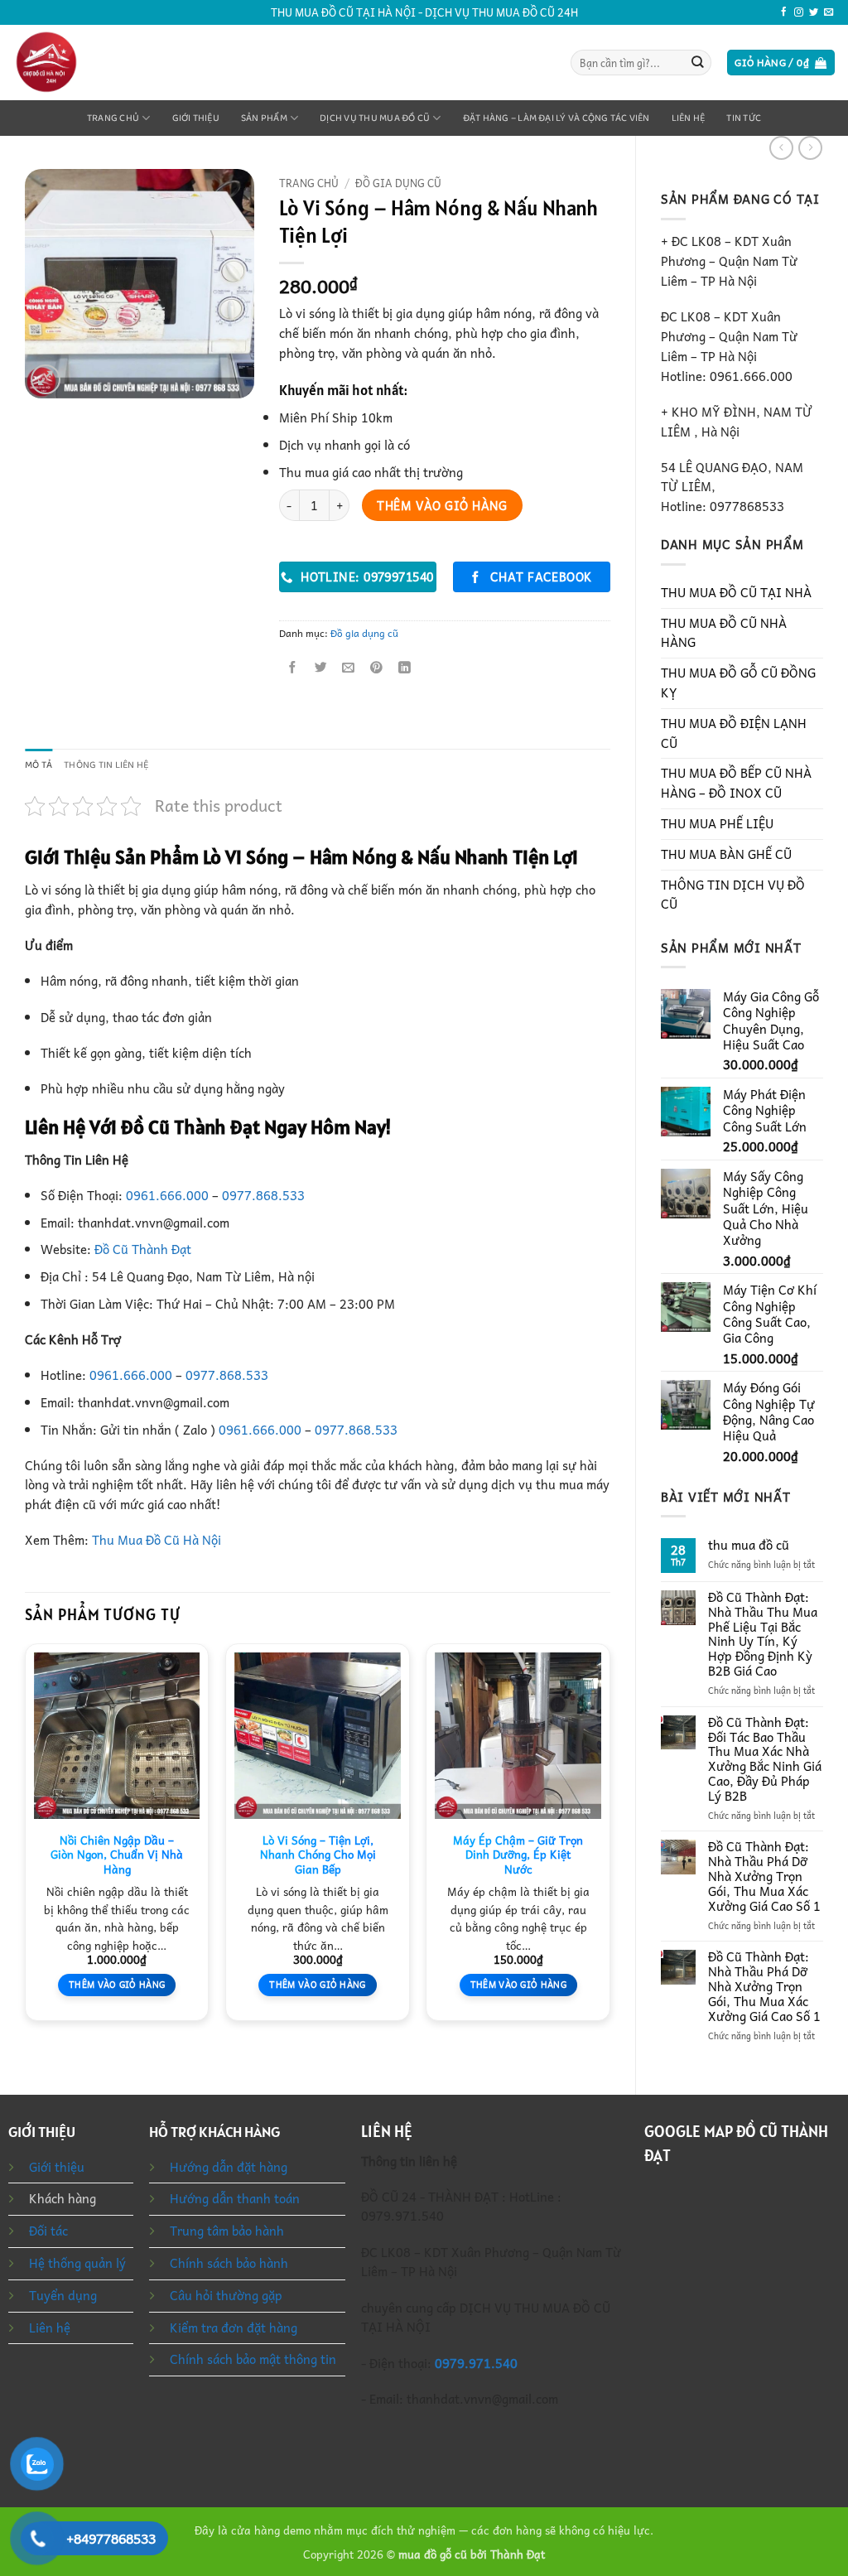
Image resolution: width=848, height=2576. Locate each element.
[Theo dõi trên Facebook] (784, 12)
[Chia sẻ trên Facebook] (294, 668)
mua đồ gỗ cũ (433, 2554)
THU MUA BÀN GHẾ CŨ (726, 854)
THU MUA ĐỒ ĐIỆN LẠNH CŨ (734, 733)
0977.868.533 (263, 1195)
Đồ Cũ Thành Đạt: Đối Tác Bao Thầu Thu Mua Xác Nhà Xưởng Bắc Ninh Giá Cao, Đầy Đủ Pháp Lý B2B (765, 1760)
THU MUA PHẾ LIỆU (717, 823)
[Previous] (26, 1838)
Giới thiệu (196, 118)
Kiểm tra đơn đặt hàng (234, 2328)
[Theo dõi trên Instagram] (799, 12)
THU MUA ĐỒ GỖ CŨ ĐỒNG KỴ (738, 683)
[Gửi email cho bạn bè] (349, 668)
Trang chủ (113, 118)
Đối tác (48, 2231)
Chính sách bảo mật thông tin (253, 2359)
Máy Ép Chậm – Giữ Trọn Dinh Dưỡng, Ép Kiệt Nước (518, 1855)
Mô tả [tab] (39, 765)
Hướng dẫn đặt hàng (229, 2167)
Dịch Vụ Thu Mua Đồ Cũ (375, 118)
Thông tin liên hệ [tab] (106, 765)
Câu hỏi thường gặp (226, 2295)
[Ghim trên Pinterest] (376, 668)
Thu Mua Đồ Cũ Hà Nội (157, 1540)
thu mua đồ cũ (749, 1546)
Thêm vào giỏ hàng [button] (117, 1984)
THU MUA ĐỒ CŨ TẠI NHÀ (736, 592)
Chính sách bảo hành (229, 2263)
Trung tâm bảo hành (227, 2231)
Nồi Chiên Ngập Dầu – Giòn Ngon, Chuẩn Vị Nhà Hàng (117, 1855)
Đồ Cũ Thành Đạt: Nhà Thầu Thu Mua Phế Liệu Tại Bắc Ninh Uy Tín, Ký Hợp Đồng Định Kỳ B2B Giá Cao (763, 1635)
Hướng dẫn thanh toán (235, 2198)
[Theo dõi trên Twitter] (814, 12)
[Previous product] (810, 148)
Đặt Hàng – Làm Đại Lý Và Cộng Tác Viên (556, 118)
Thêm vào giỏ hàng (442, 505)
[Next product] (781, 148)
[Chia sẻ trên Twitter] (321, 668)
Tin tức (744, 118)
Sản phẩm (264, 118)
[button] (781, 63)
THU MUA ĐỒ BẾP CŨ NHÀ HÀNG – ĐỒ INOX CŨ (736, 783)
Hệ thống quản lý (77, 2263)
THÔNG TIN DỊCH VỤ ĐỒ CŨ (733, 895)
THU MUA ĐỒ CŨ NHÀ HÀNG (724, 633)
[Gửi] (698, 63)
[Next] (609, 1838)
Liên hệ (689, 118)
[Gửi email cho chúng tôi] (829, 12)
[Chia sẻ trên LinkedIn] (405, 668)
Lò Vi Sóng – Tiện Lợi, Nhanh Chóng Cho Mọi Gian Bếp (318, 1855)
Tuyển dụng (63, 2295)
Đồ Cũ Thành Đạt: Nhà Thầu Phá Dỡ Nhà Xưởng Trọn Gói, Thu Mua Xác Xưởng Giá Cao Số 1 (764, 1877)
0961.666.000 (167, 1195)
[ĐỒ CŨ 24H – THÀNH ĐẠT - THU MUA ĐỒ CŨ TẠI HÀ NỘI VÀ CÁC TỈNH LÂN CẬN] (81, 63)
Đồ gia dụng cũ (398, 183)
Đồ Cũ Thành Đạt (143, 1249)
